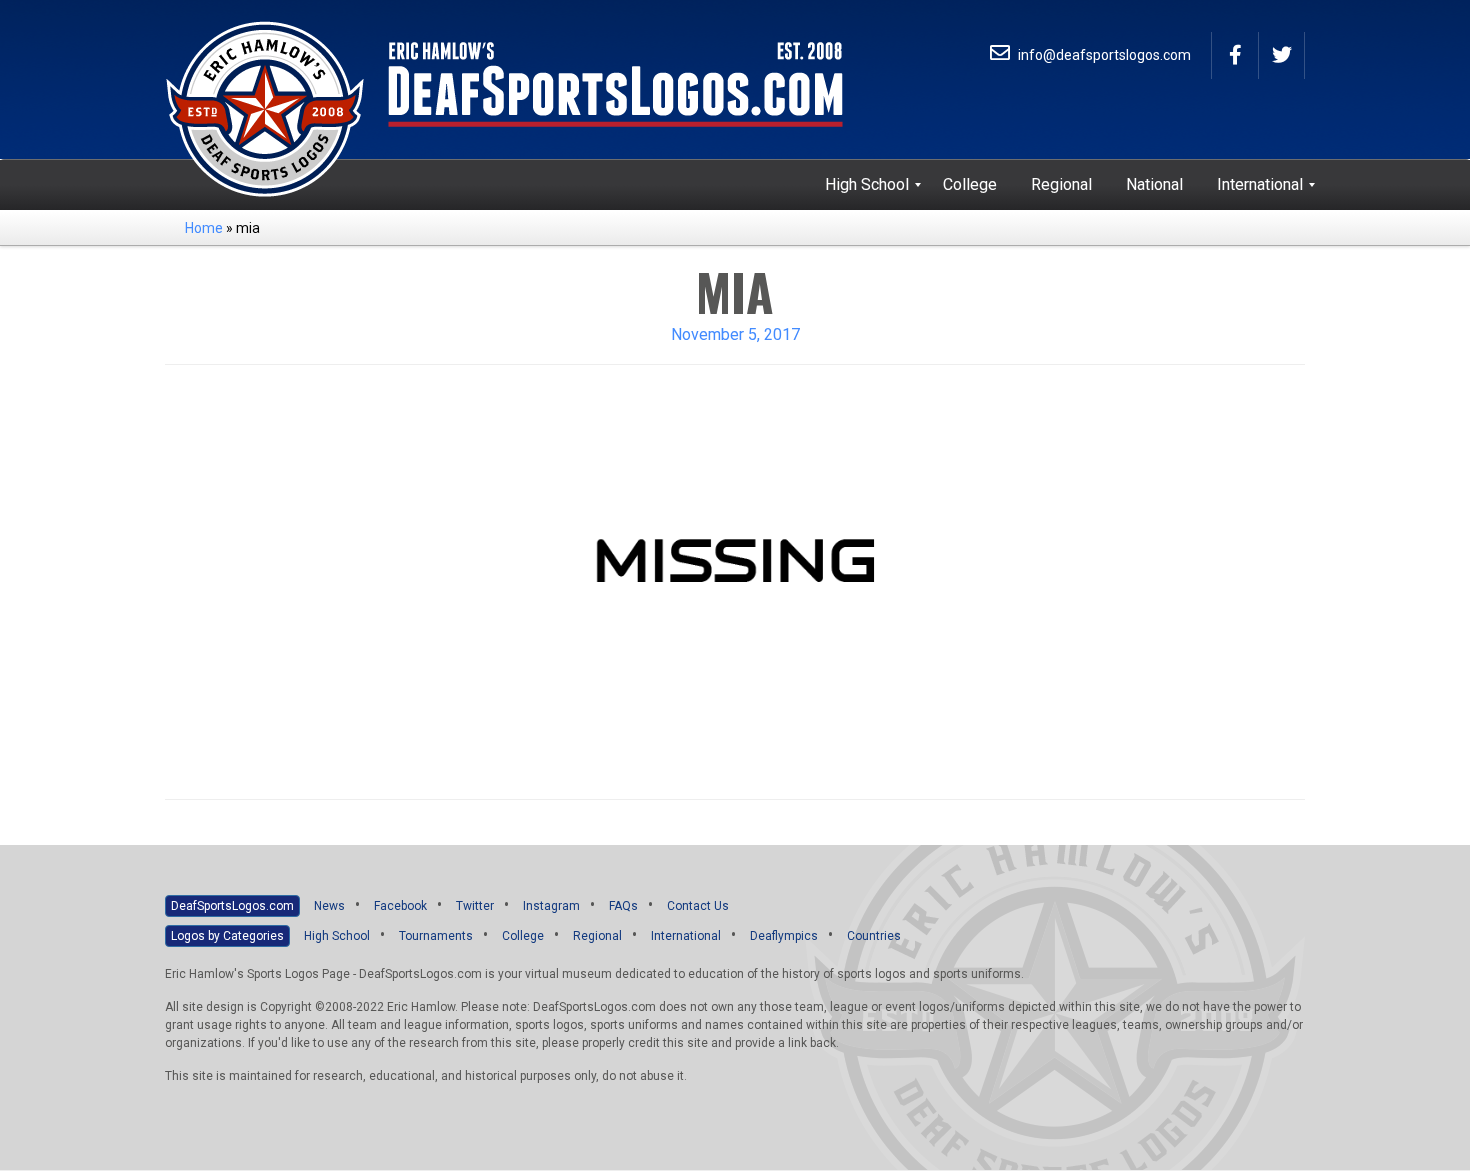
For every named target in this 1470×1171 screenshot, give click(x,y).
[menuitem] (867, 185)
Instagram (551, 906)
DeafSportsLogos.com (232, 906)
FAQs (623, 906)
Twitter (475, 906)
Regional (597, 936)
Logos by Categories (227, 936)
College (523, 936)
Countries (874, 936)
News (329, 906)
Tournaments (436, 936)
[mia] (735, 580)
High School (337, 936)
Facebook (400, 906)
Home (204, 228)
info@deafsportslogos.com (1103, 55)
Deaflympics (784, 936)
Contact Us (698, 906)
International (686, 936)
